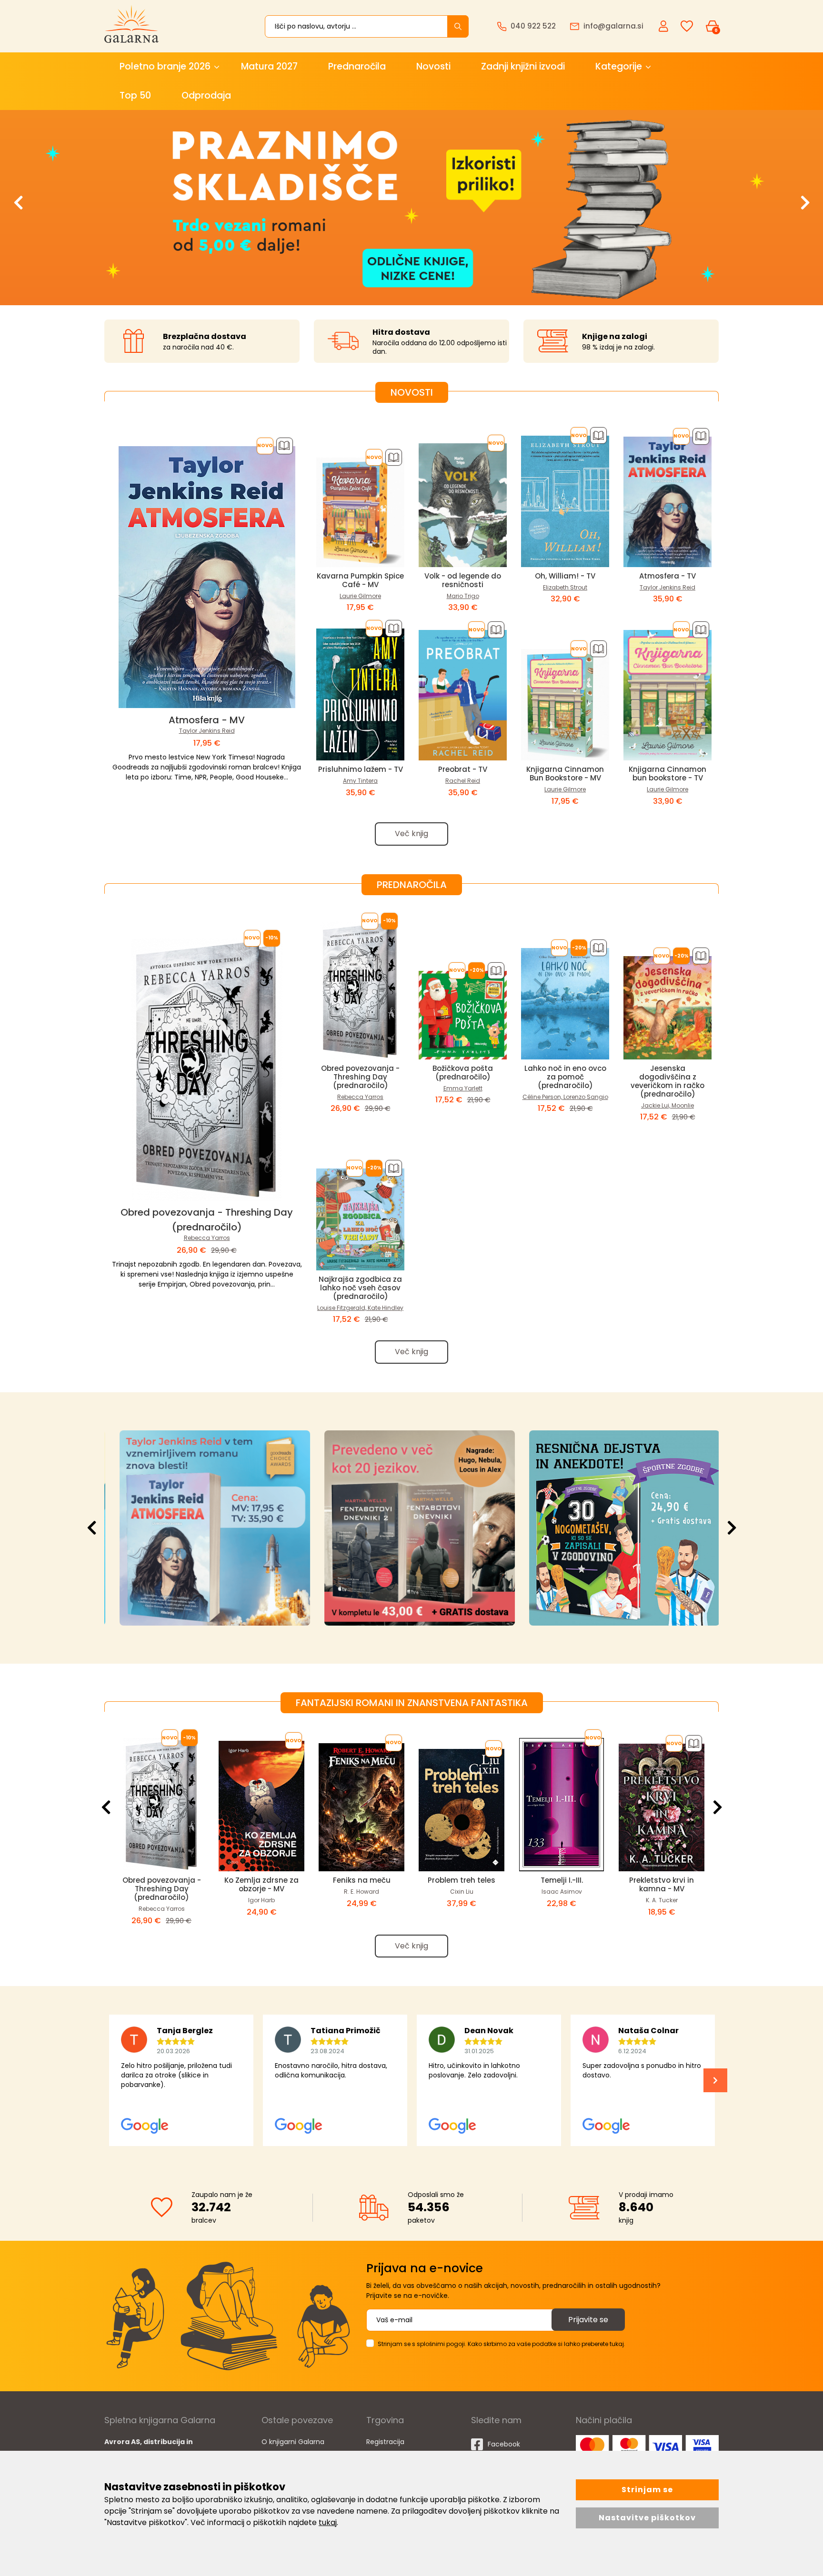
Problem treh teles (462, 1880)
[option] (411, 208)
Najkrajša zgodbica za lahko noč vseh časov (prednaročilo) (360, 1288)
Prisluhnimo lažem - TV (361, 769)
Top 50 (135, 95)
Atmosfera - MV (207, 720)
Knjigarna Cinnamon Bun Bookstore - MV (565, 774)
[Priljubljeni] (687, 26)
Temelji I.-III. (562, 1880)
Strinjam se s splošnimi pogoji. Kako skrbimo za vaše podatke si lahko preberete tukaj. (502, 2344)
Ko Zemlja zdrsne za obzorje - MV (261, 1884)
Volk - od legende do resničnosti (463, 580)
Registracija (385, 2442)
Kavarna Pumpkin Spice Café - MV (360, 580)
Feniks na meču (362, 1880)
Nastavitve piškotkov (647, 2518)
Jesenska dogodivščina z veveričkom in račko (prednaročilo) (667, 1081)
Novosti (433, 66)
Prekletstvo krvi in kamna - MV (662, 1884)
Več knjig (411, 834)
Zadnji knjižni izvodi (523, 66)
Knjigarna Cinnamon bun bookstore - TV (667, 774)
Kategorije (619, 66)
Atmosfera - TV (667, 576)
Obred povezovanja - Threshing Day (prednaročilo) (360, 1077)
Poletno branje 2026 (165, 66)
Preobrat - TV (463, 769)
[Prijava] (664, 26)
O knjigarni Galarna (293, 2442)
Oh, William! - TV (565, 576)
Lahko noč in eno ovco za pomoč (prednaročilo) (565, 1077)
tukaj (328, 2522)
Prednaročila (357, 66)
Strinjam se (647, 2490)
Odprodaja (206, 95)
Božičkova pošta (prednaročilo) (463, 1073)
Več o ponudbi (204, 1528)
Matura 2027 (269, 66)
